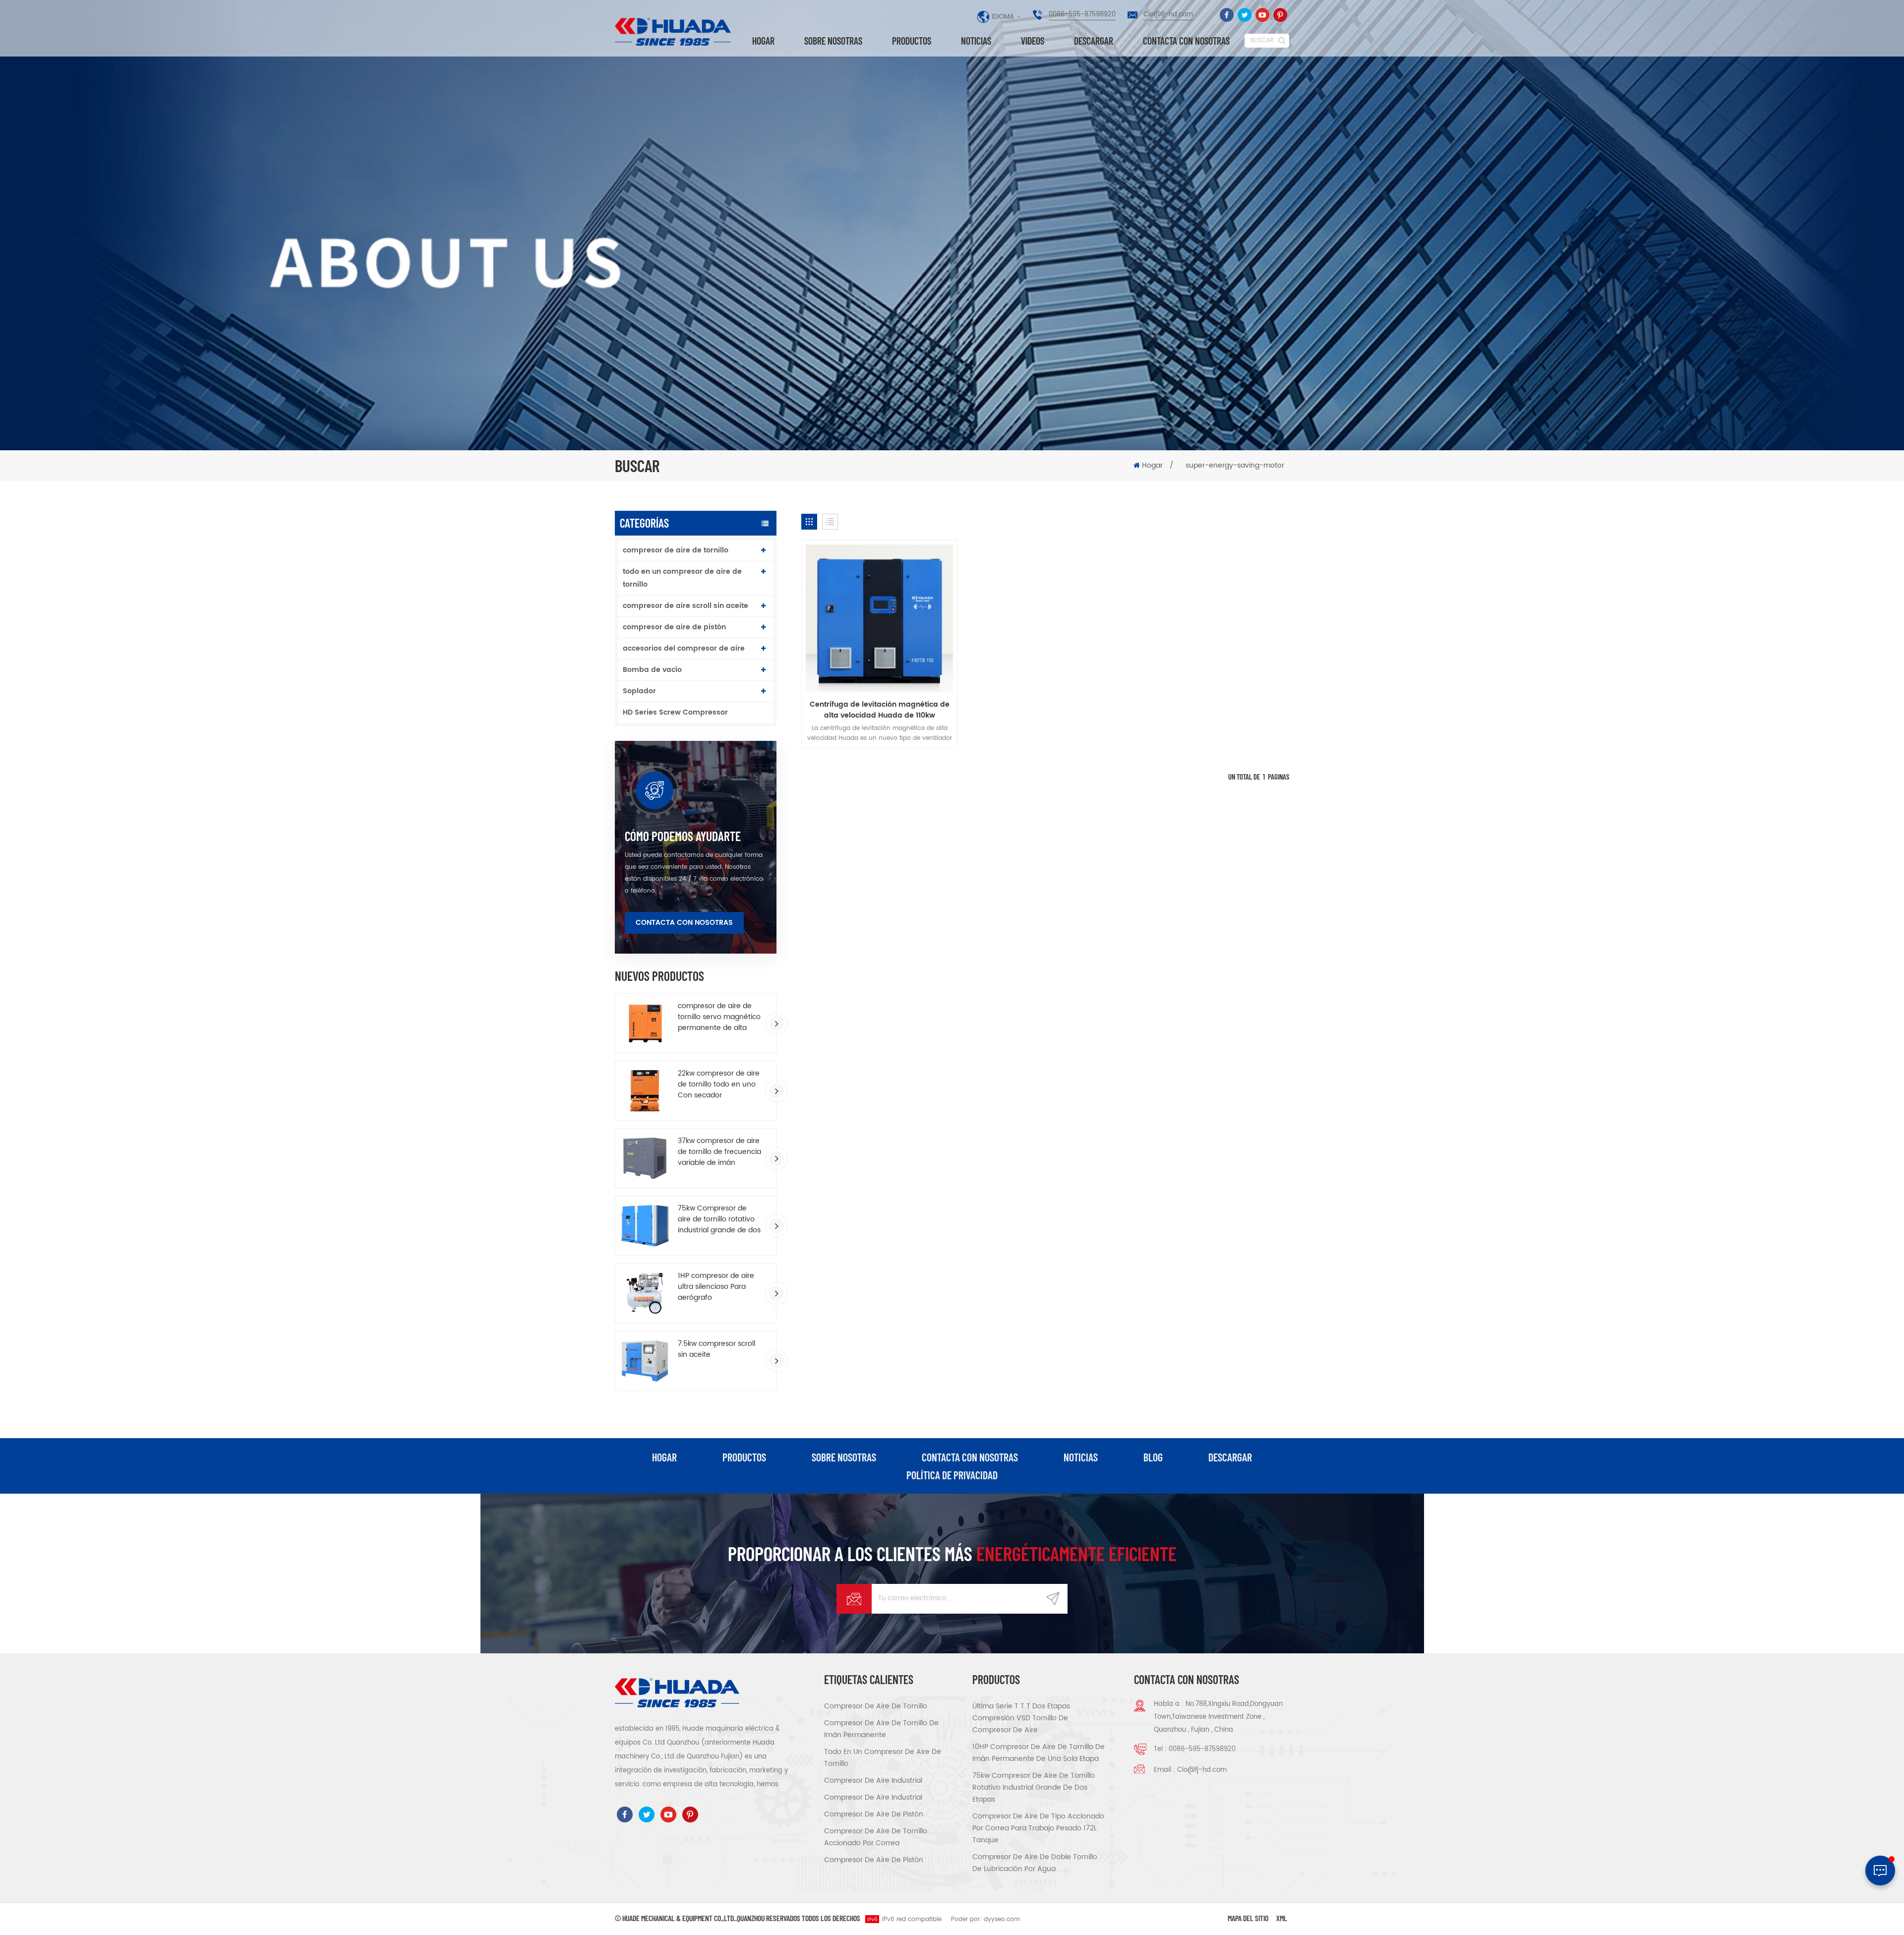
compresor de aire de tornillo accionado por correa (876, 1837)
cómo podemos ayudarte (683, 836)
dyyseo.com (1002, 1919)
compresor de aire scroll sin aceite (685, 606)
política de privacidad (952, 1475)
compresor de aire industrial (873, 1781)
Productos (912, 41)
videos (1033, 41)
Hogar (763, 41)
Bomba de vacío (652, 670)
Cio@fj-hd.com (1168, 15)
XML (1282, 1918)
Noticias (976, 41)
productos (744, 1457)
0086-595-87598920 (1082, 15)
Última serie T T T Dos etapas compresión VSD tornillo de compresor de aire (1021, 1718)
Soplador (639, 691)
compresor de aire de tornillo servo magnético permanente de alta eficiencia (719, 1017)
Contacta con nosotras (1186, 41)
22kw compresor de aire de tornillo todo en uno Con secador (719, 1085)
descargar (1094, 41)
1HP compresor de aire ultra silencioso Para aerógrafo (716, 1287)
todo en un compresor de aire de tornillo (682, 578)
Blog (1153, 1457)
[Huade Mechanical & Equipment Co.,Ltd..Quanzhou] (674, 32)
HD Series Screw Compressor (675, 712)
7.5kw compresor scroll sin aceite (716, 1349)
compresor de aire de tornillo (676, 550)
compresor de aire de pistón (674, 627)
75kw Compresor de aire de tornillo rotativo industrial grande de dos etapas (719, 1219)
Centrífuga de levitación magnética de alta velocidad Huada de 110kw (880, 710)
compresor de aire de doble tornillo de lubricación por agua (1035, 1863)
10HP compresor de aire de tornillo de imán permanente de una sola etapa (1039, 1753)
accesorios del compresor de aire (684, 648)
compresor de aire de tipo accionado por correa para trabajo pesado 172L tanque (1038, 1828)
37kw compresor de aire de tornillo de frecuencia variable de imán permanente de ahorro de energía (719, 1152)
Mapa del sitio (1248, 1918)
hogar (664, 1457)
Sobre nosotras (833, 41)
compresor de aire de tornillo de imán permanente (881, 1729)
